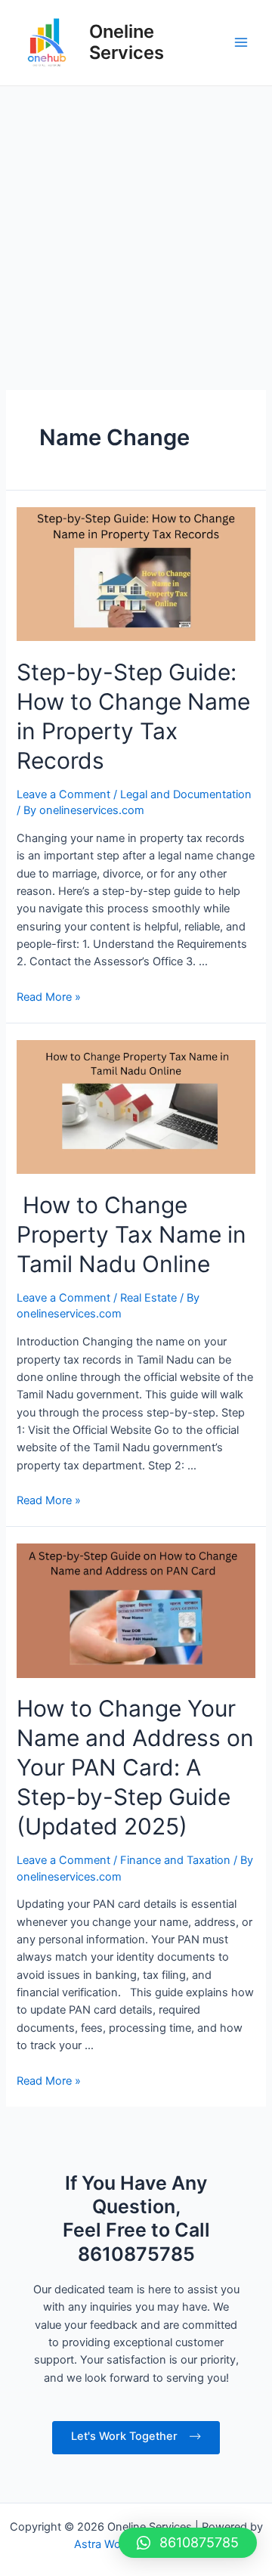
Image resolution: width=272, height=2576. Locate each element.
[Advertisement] (136, 230)
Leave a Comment (63, 794)
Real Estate (148, 1298)
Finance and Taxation (175, 1860)
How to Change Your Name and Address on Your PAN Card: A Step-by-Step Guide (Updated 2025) (135, 1767)
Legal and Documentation (186, 794)
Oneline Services (127, 42)
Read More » (49, 997)
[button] (188, 2543)
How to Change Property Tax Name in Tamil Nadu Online (131, 1234)
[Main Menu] (241, 42)
